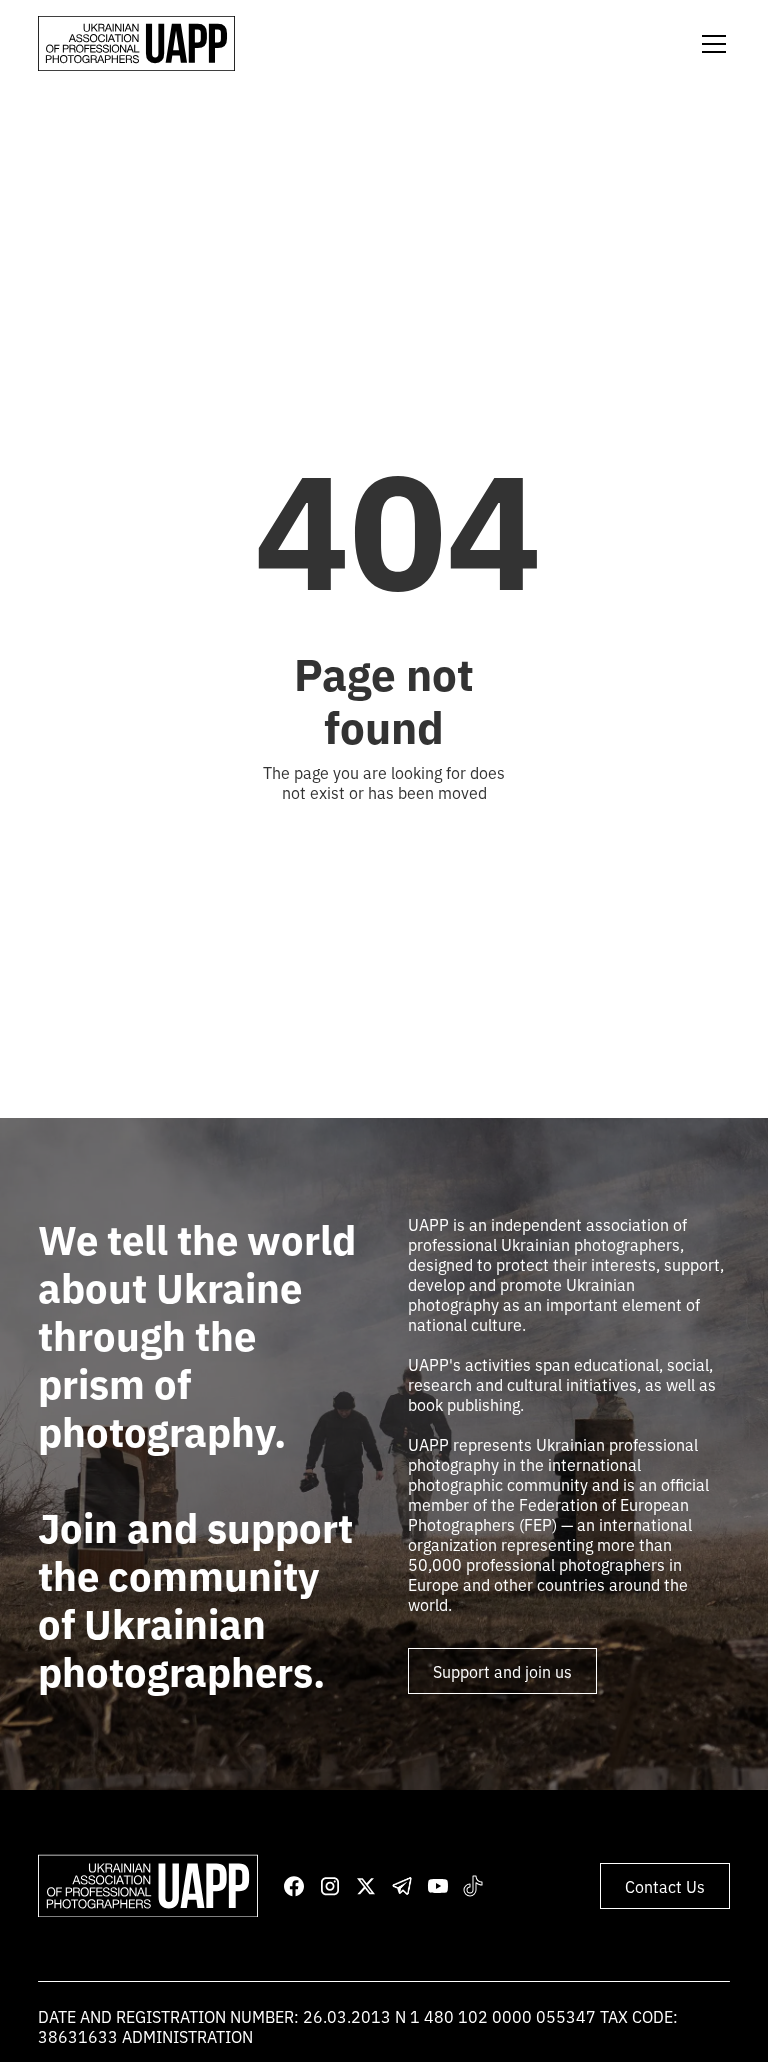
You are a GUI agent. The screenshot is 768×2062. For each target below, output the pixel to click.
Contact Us (665, 1886)
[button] (710, 44)
